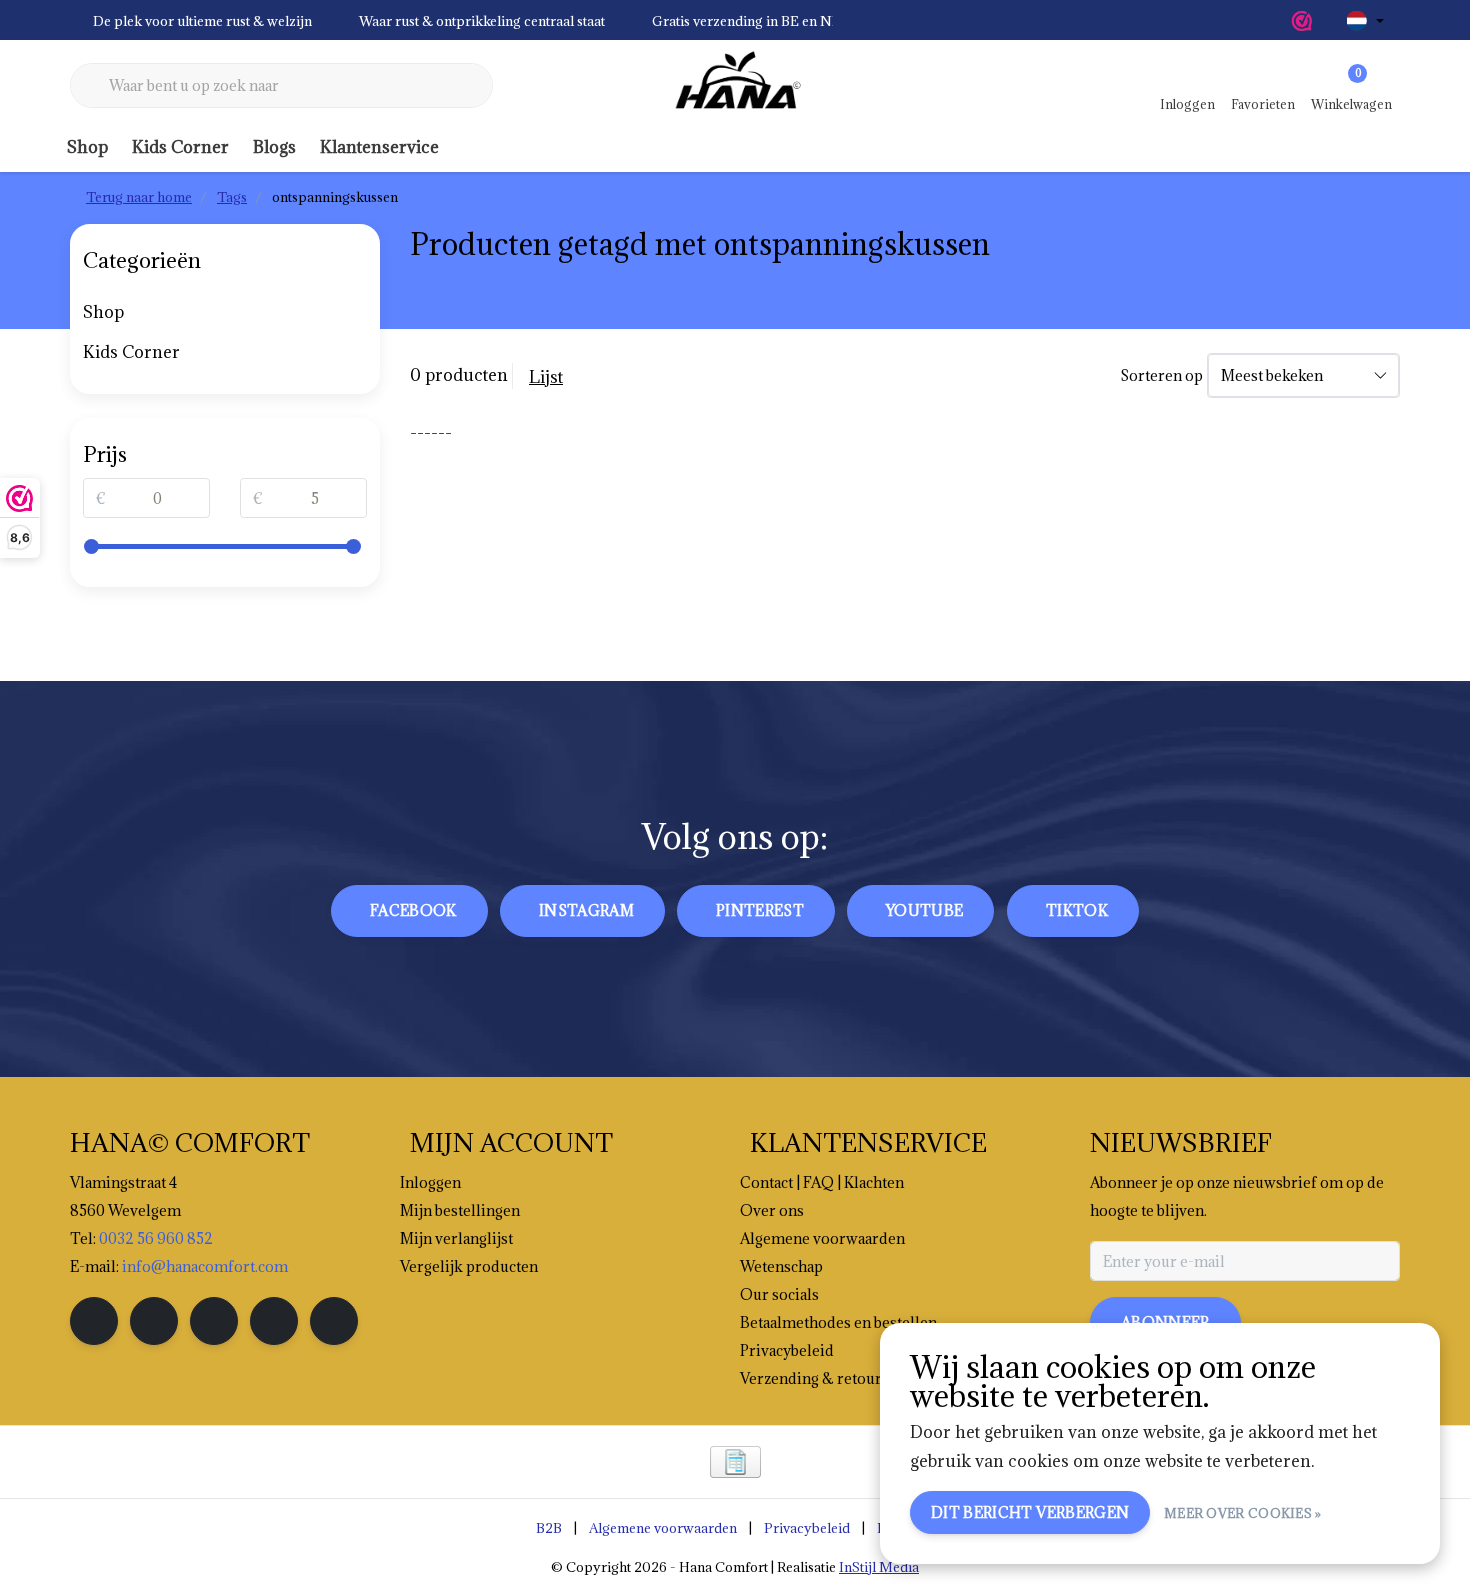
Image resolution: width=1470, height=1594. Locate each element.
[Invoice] (735, 1462)
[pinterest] (214, 1321)
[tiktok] (334, 1321)
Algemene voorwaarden (663, 1528)
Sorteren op (1161, 375)
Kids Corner (180, 147)
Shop (87, 147)
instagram (586, 910)
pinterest (760, 910)
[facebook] (94, 1321)
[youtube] (274, 1321)
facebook (413, 910)
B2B (549, 1528)
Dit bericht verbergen (1030, 1512)
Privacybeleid (807, 1528)
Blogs (274, 147)
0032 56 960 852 (156, 1238)
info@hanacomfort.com (205, 1266)
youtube (924, 910)
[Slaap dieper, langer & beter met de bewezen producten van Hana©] (735, 86)
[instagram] (154, 1321)
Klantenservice (379, 147)
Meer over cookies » (1243, 1513)
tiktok (1077, 910)
